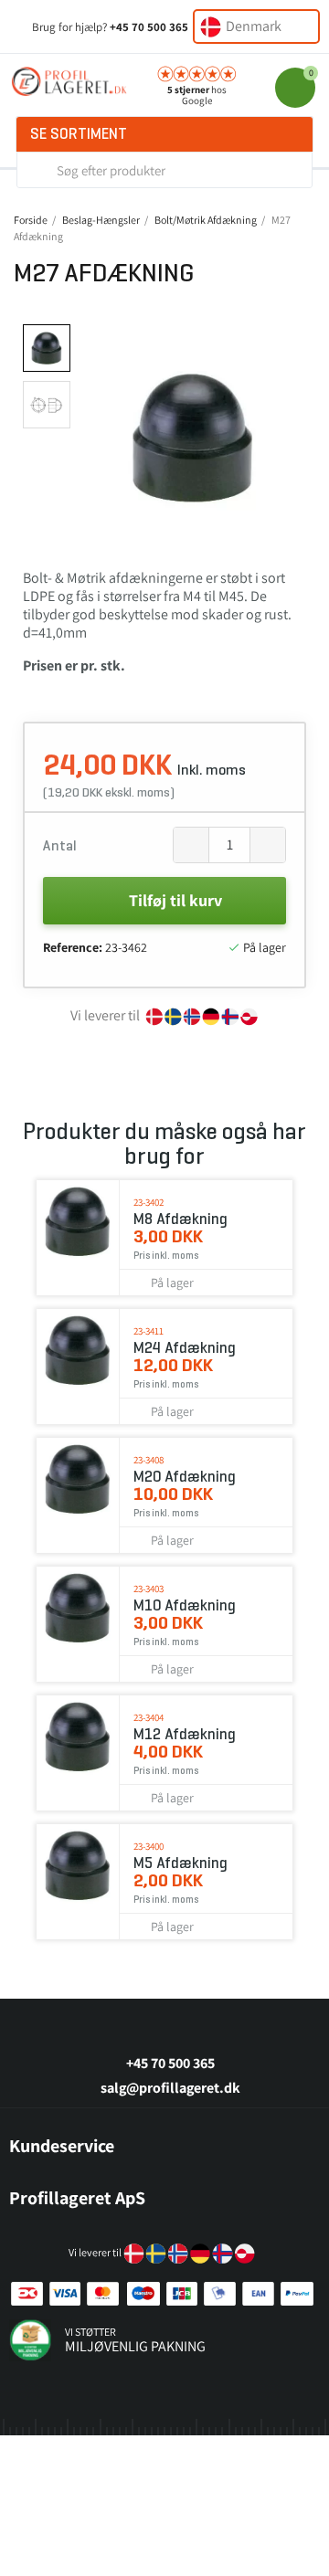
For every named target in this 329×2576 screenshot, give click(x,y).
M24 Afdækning (185, 1348)
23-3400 (149, 1846)
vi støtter (90, 2332)
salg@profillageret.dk (170, 2088)
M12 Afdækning (185, 1734)
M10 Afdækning (185, 1605)
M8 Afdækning (180, 1219)
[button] (96, 438)
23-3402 (149, 1202)
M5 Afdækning (180, 1863)
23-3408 (149, 1460)
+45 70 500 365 (149, 27)
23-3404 (149, 1717)
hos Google (197, 95)
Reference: (73, 947)
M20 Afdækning (185, 1477)
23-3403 (149, 1589)
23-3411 (149, 1331)
